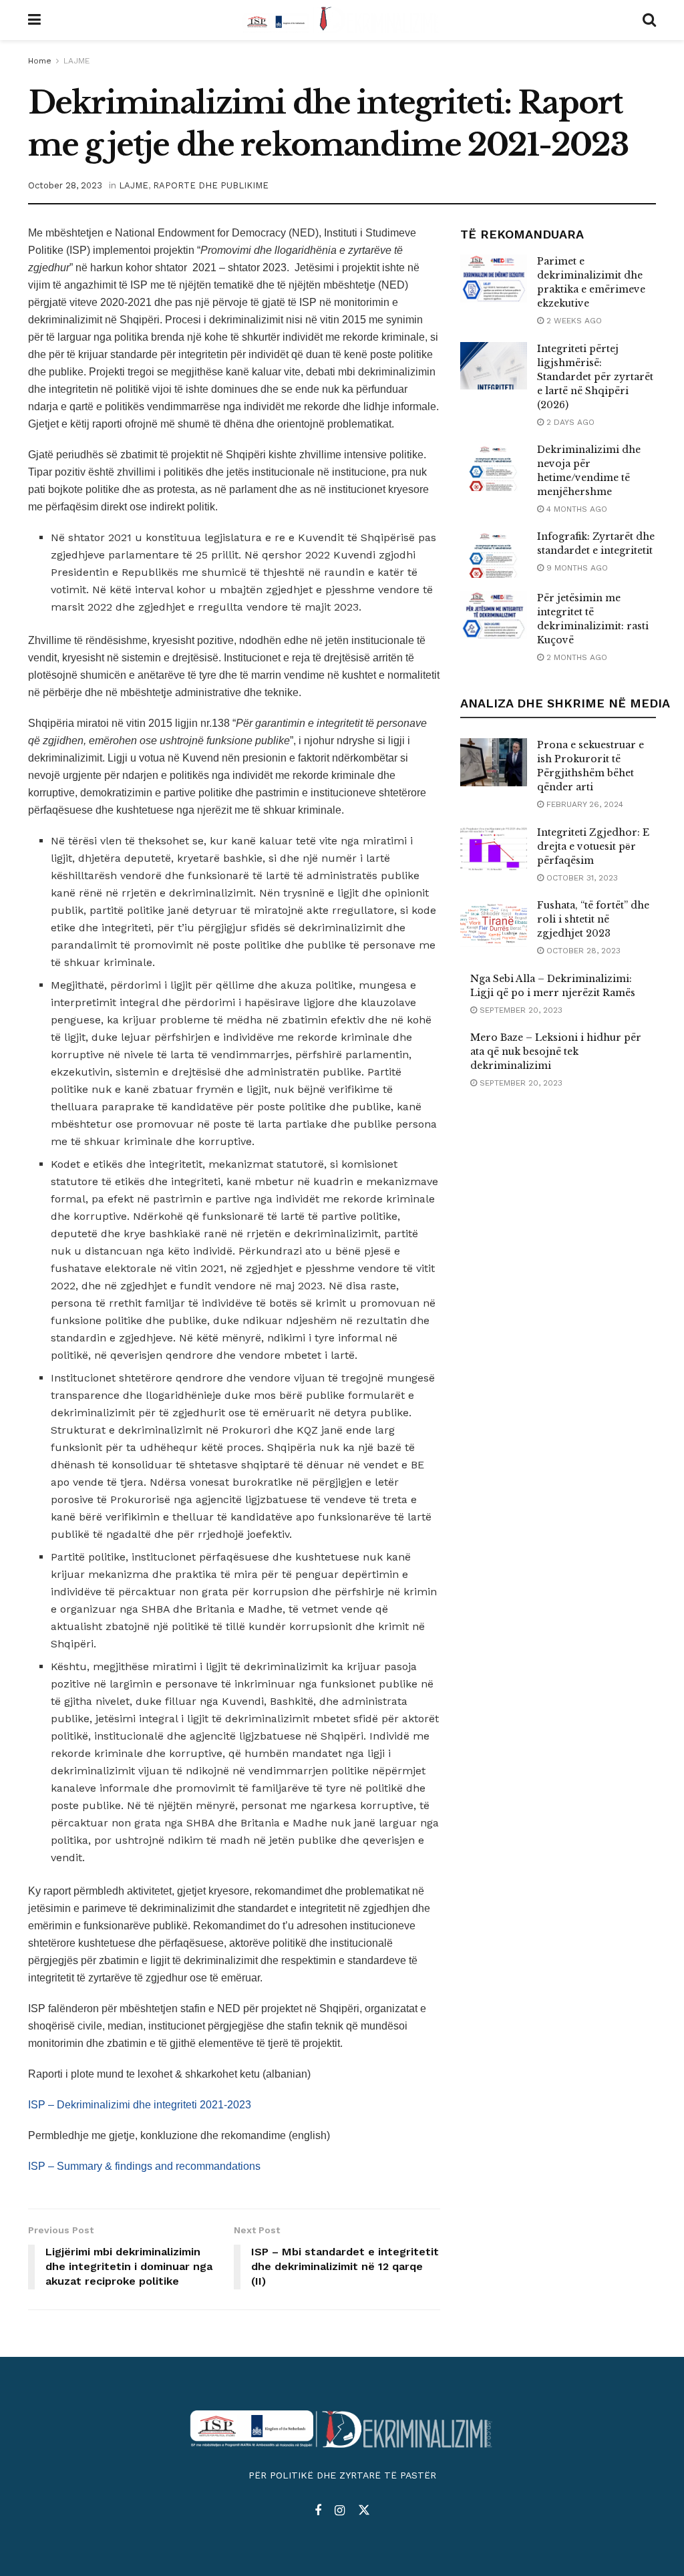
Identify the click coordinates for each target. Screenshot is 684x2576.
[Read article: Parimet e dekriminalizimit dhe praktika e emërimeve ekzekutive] (494, 279)
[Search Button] (649, 20)
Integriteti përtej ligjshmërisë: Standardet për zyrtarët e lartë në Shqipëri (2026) (595, 377)
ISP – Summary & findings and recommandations (144, 2166)
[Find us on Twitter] (364, 2511)
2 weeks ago (573, 321)
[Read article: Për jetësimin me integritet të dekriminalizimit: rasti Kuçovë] (494, 615)
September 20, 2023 (520, 1010)
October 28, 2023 (65, 185)
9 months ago (576, 568)
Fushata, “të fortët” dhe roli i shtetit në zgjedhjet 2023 (593, 919)
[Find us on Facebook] (318, 2511)
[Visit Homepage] (342, 20)
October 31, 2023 (581, 878)
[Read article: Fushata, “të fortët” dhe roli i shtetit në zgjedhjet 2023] (494, 923)
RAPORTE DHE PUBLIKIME (211, 185)
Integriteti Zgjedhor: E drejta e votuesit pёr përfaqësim (593, 846)
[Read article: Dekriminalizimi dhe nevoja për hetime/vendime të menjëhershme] (494, 467)
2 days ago (569, 422)
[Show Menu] (34, 20)
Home (40, 61)
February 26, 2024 (583, 804)
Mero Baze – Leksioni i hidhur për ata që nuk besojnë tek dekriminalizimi (556, 1052)
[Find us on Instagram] (340, 2511)
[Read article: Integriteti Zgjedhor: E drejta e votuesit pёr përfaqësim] (494, 850)
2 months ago (575, 657)
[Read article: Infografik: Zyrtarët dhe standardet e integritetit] (494, 554)
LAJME (76, 61)
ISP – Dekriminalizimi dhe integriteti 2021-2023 (140, 2105)
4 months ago (575, 509)
